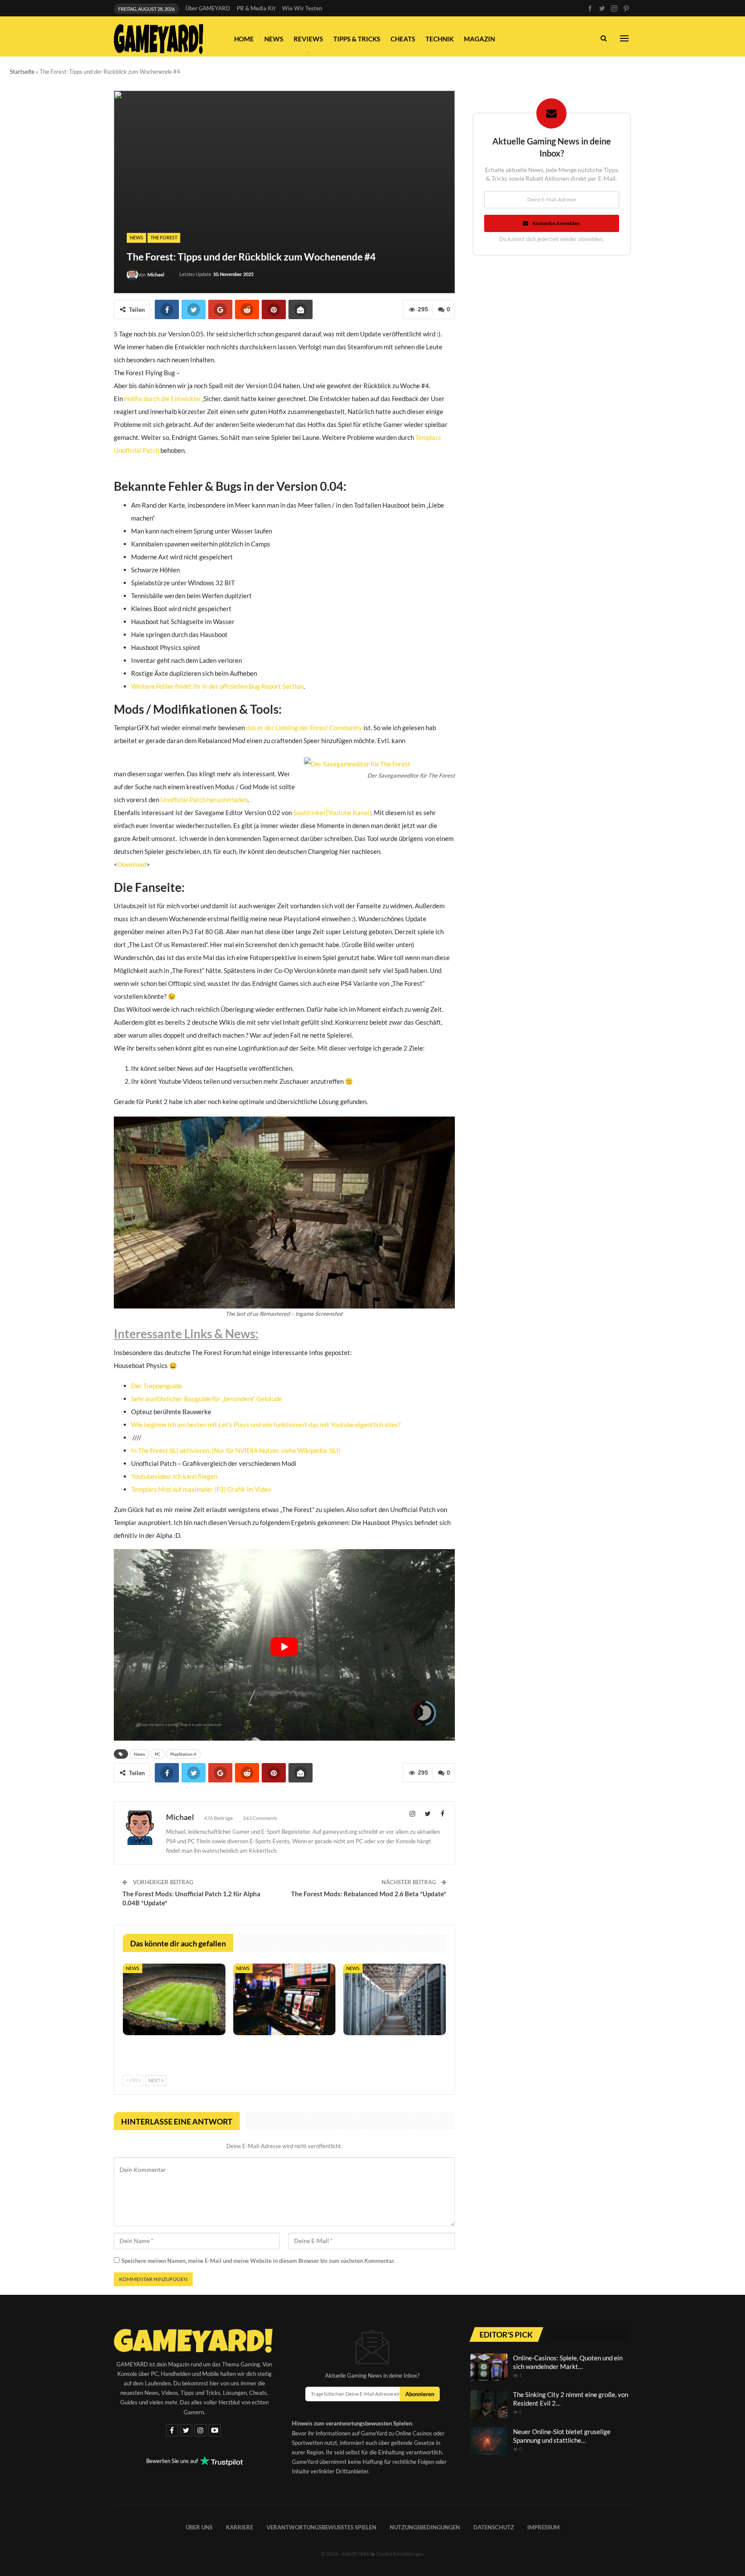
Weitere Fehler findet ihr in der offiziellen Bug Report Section (217, 686)
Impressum (543, 2527)
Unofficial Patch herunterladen (204, 800)
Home (244, 39)
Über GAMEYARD (208, 8)
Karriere (239, 2527)
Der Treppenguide (157, 1386)
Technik (440, 39)
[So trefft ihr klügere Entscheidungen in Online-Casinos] (285, 1999)
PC (158, 1754)
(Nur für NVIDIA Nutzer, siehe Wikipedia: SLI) (276, 1450)
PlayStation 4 (183, 1754)
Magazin (479, 39)
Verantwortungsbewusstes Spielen (321, 2527)
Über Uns (199, 2527)
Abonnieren (420, 2394)
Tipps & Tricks (357, 39)
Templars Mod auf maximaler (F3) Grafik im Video (201, 1489)
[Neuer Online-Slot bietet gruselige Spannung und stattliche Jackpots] (489, 2441)
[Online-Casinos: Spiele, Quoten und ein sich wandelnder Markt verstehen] (489, 2367)
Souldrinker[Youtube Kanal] (332, 813)
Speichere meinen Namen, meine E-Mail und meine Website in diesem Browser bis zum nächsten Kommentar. (258, 2261)
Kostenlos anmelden (556, 223)
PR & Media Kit (256, 8)
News (274, 39)
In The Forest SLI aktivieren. (171, 1450)
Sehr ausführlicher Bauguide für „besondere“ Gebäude (207, 1399)
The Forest (164, 237)
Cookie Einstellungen (400, 2554)
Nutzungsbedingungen (425, 2527)
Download (132, 864)
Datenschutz (494, 2527)
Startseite (22, 72)
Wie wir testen (302, 8)
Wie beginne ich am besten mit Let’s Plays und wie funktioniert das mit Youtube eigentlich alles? (266, 1424)
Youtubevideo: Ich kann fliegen (174, 1476)
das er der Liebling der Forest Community (304, 728)
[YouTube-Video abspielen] (284, 1647)
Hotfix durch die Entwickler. (163, 398)
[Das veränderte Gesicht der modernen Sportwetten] (174, 1999)
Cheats (403, 39)
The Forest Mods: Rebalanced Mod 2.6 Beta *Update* (369, 1894)
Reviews (308, 39)
